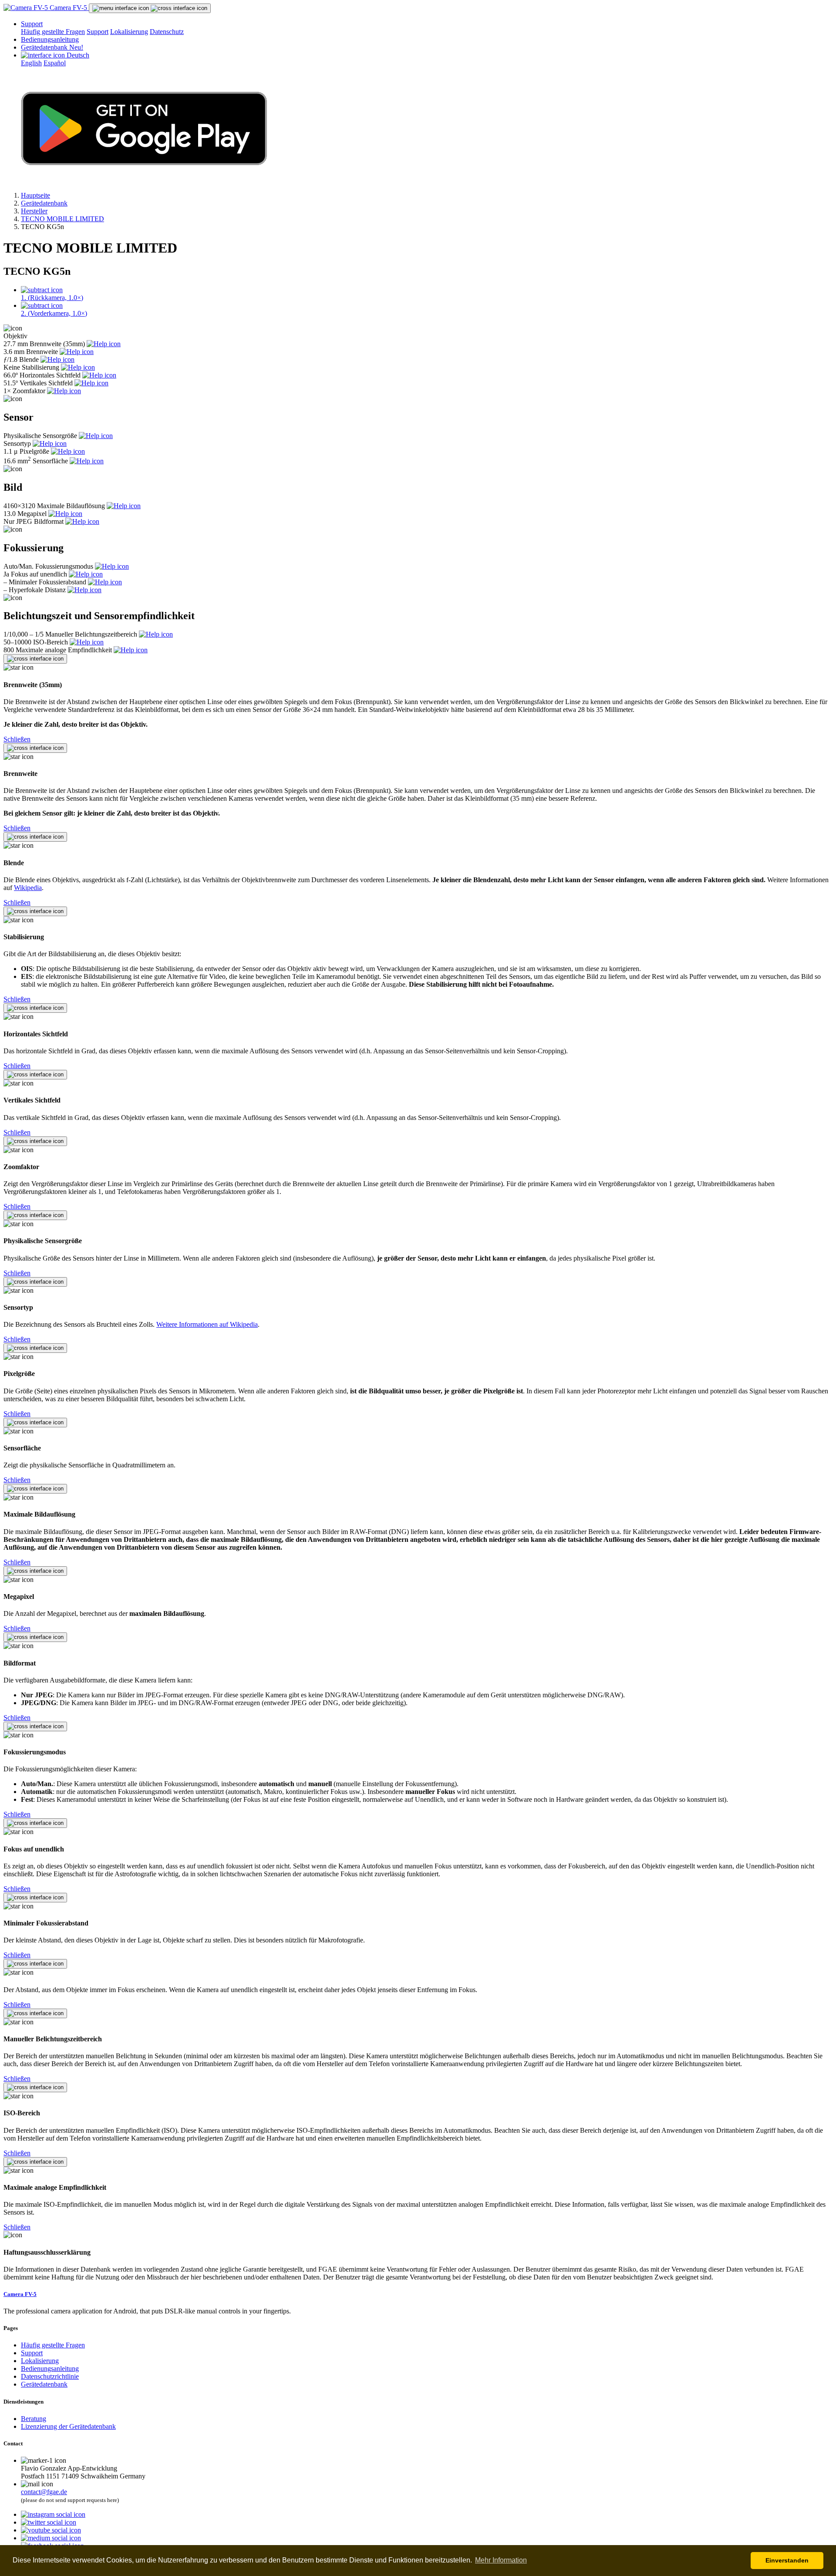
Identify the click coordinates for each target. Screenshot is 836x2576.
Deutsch (77, 55)
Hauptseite (35, 195)
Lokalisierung (129, 32)
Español (55, 63)
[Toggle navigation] (150, 8)
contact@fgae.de (44, 2492)
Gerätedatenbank (52, 47)
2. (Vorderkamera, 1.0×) (54, 313)
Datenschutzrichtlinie (50, 2376)
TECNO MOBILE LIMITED (62, 219)
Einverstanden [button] (787, 2560)
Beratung (34, 2419)
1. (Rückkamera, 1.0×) (52, 298)
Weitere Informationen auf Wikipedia (207, 1324)
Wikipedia (28, 888)
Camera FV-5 (68, 8)
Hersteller (34, 211)
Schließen (17, 739)
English (31, 63)
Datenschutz (167, 32)
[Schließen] (35, 659)
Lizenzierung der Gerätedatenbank (68, 2426)
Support (32, 24)
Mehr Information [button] (501, 2560)
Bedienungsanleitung (50, 39)
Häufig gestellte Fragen (53, 32)
